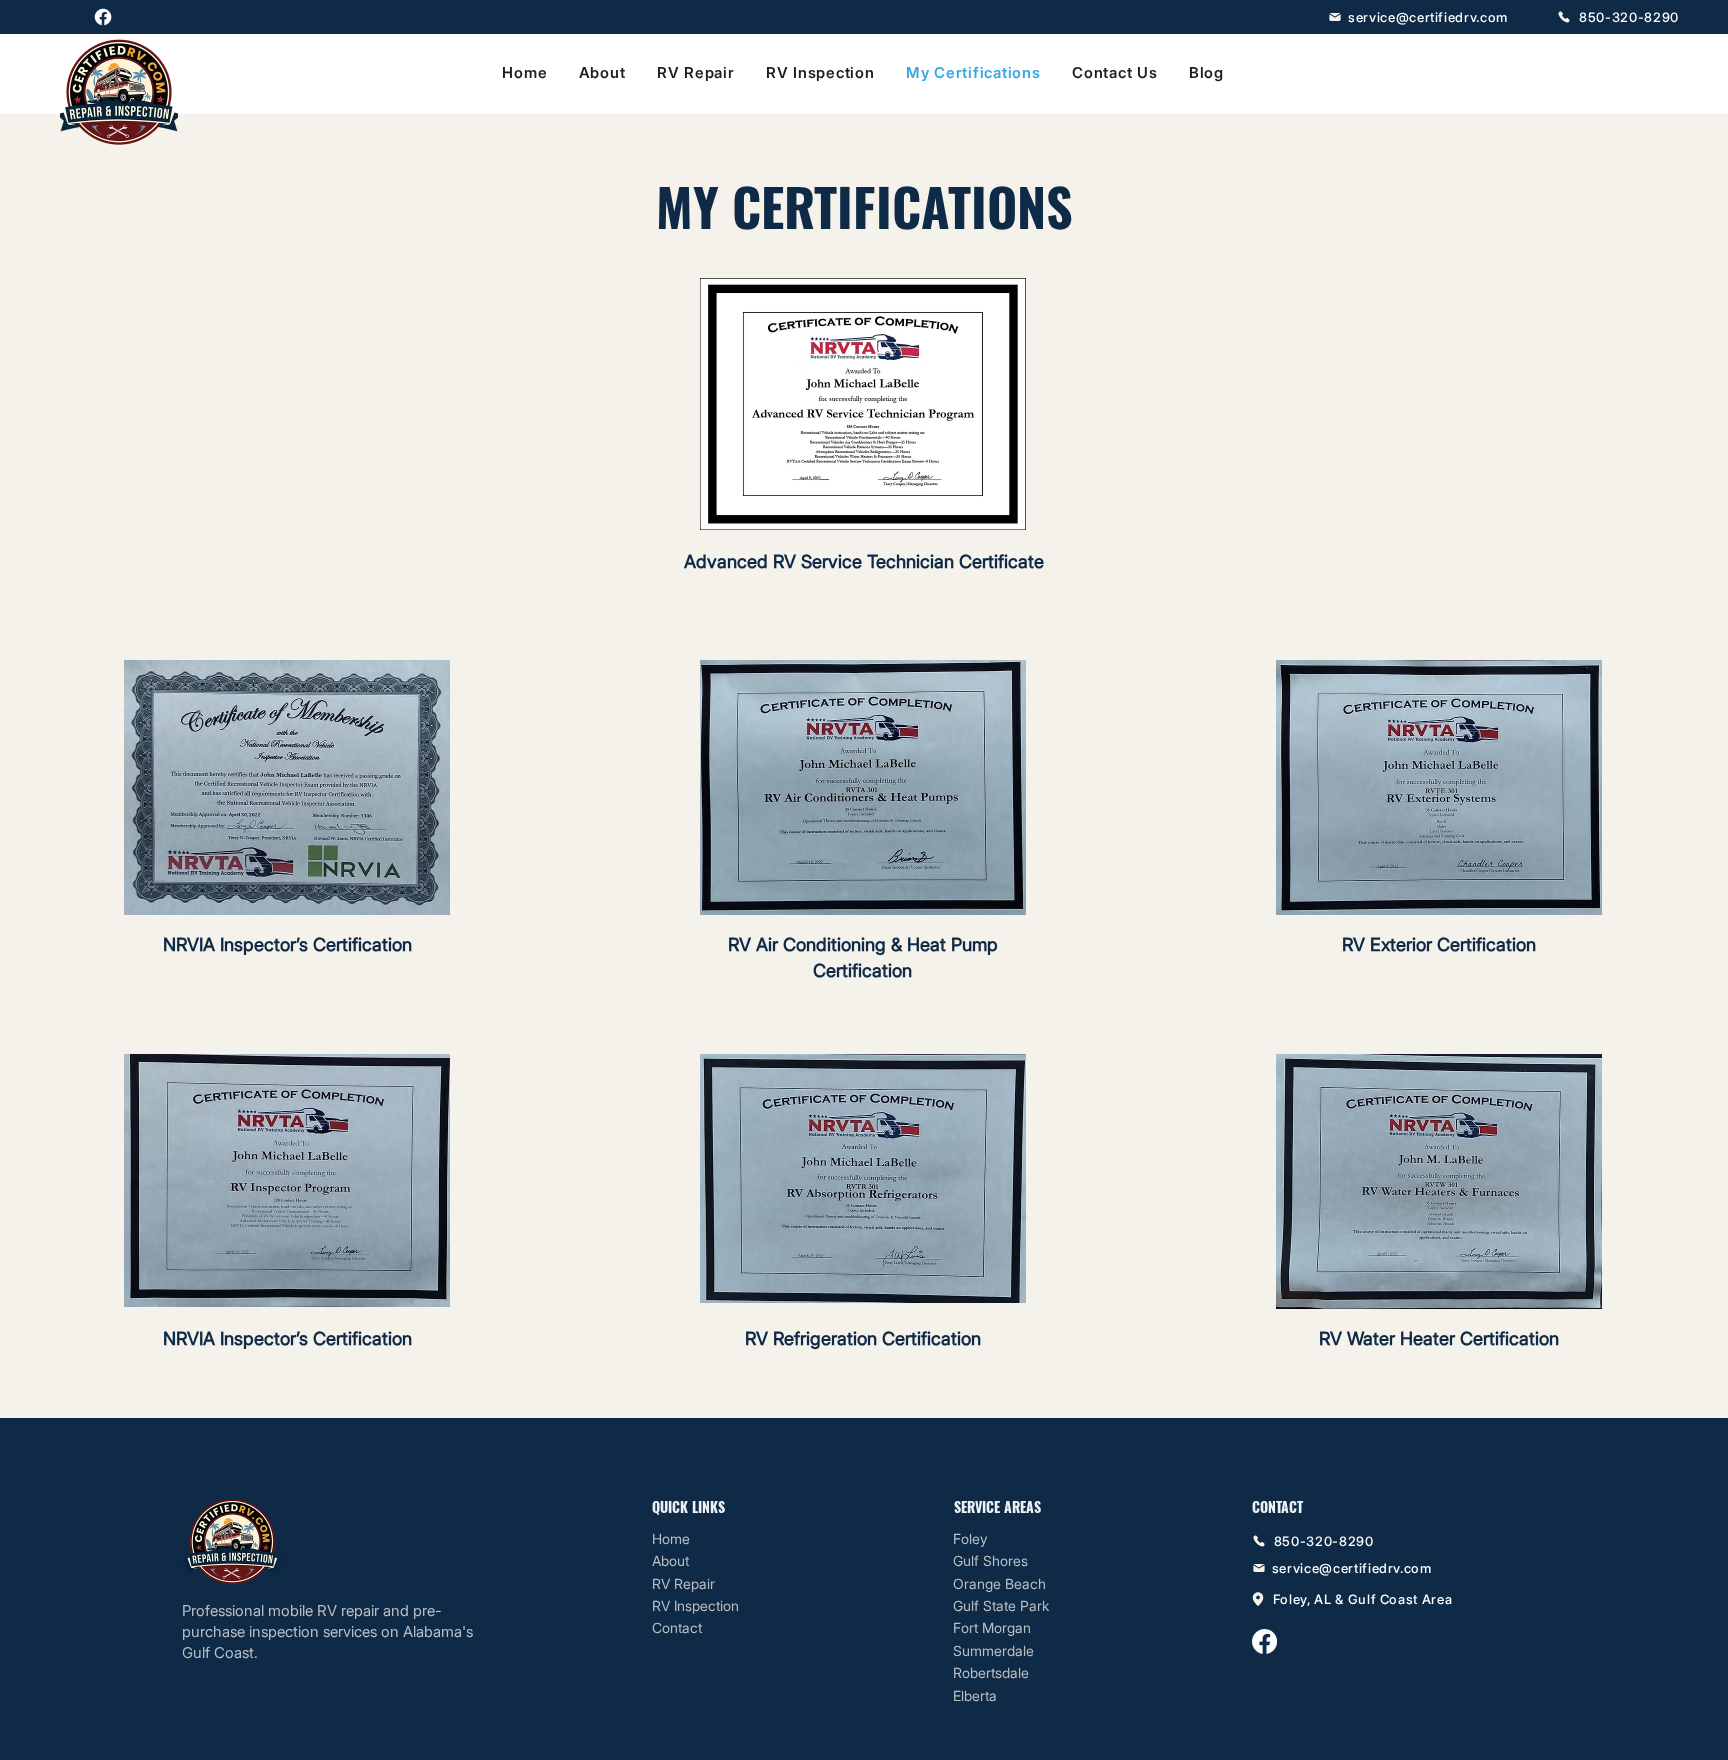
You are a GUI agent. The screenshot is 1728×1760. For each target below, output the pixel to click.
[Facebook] (103, 17)
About (670, 1560)
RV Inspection (695, 1605)
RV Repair (683, 1583)
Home (671, 1538)
